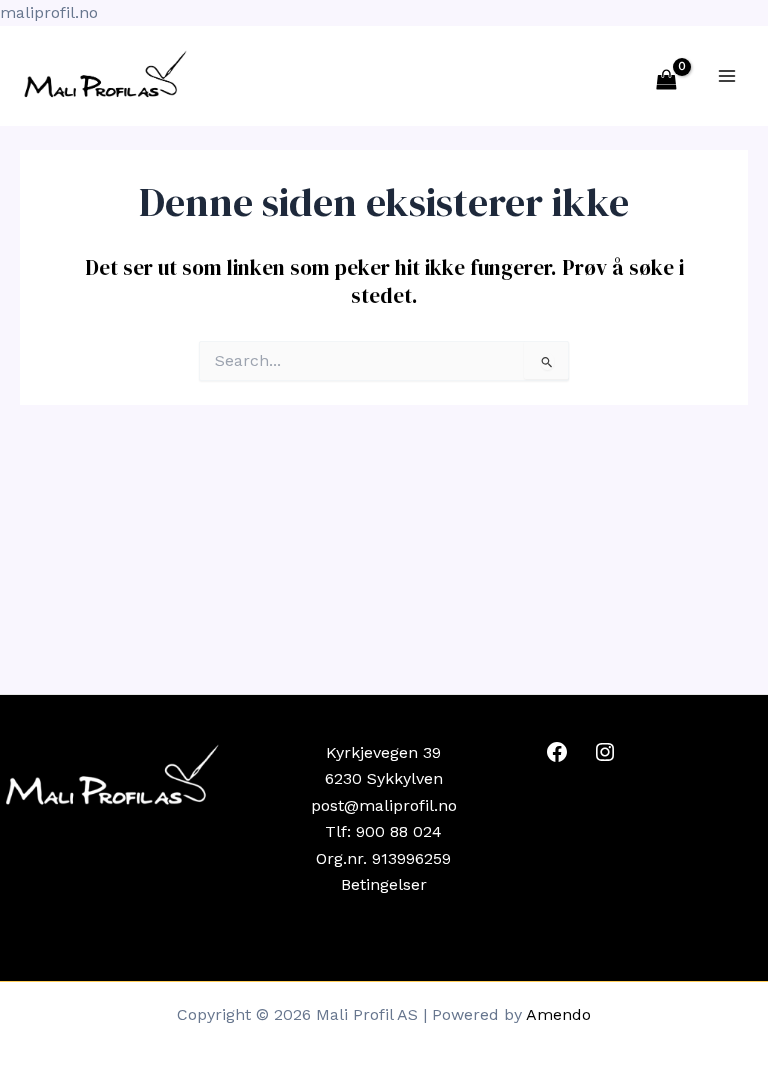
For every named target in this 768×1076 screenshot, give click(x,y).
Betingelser (384, 884)
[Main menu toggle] (727, 76)
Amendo (558, 1014)
